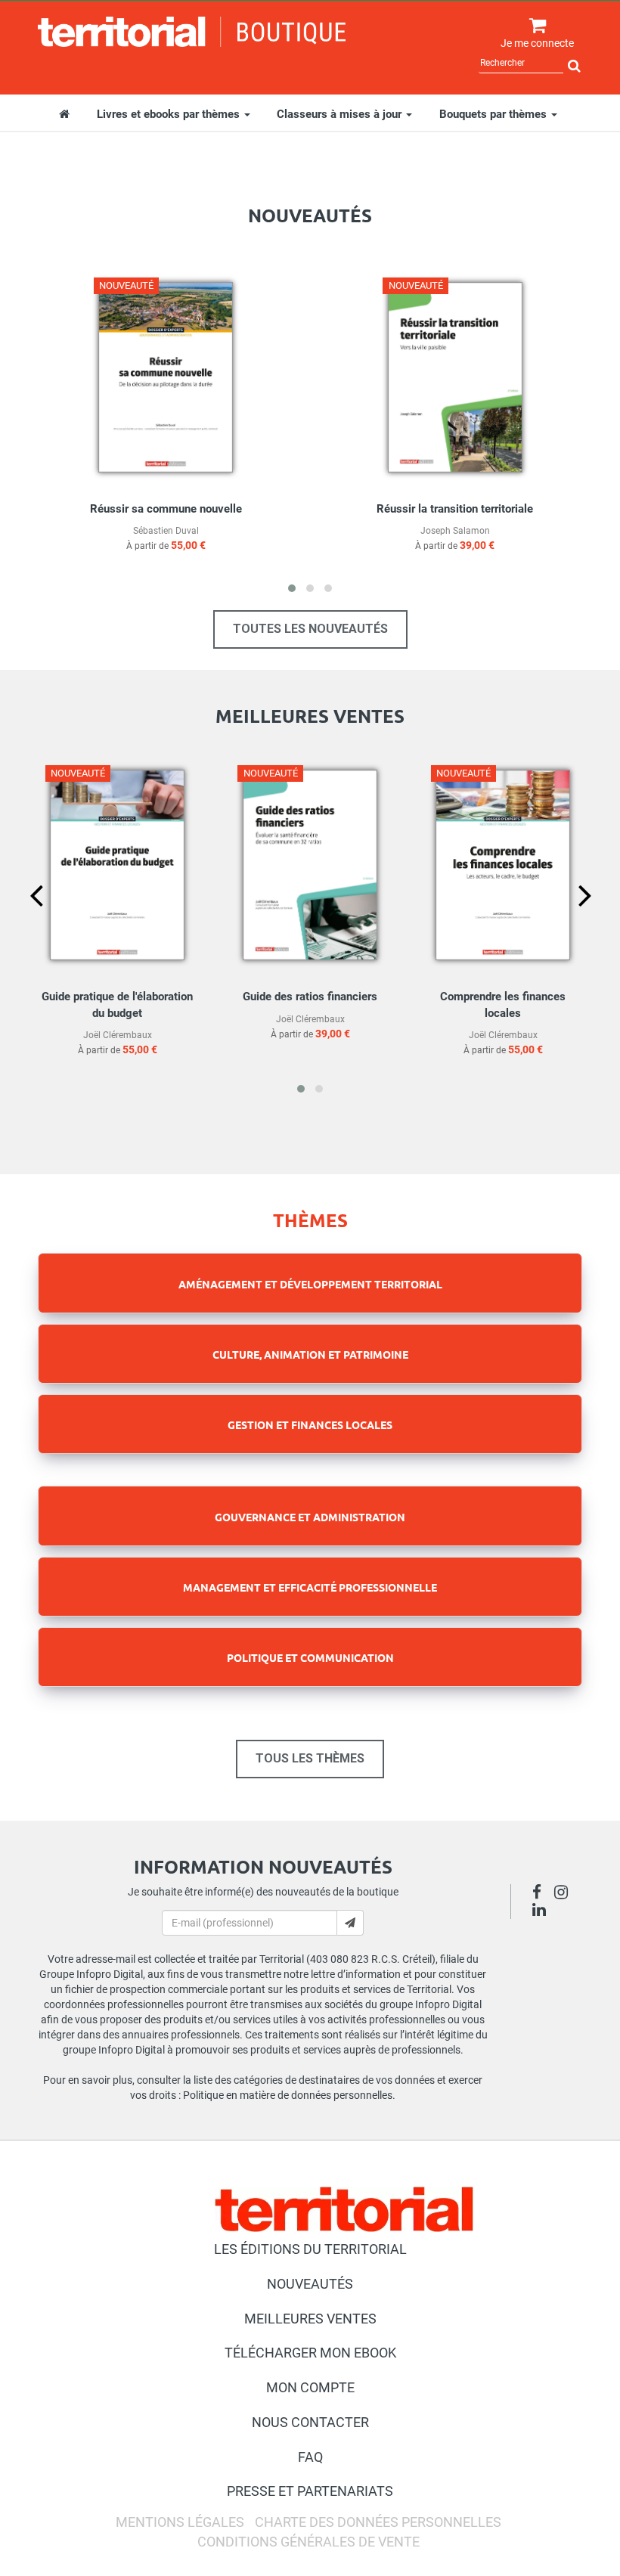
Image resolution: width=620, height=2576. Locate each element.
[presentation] (24, 921)
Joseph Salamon (455, 531)
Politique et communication (310, 1657)
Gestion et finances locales (310, 1424)
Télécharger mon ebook (310, 2353)
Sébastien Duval (166, 531)
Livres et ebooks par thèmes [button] (170, 114)
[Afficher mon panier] (534, 26)
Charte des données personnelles (378, 2522)
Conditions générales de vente (308, 2542)
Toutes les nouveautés (310, 629)
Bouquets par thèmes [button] (494, 114)
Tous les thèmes (310, 1758)
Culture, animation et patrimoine (310, 1354)
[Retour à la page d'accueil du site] (192, 32)
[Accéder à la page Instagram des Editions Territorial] (565, 1894)
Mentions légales (180, 2522)
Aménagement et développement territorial (310, 1284)
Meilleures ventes (310, 2319)
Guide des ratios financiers (310, 997)
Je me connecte (537, 43)
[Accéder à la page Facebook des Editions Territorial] (541, 1894)
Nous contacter (310, 2422)
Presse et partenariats (310, 2491)
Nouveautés (310, 2284)
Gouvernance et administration (310, 1517)
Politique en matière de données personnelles (288, 2095)
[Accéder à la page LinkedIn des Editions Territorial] (543, 1911)
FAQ (310, 2457)
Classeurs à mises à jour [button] (341, 114)
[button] (292, 588)
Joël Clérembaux (118, 1035)
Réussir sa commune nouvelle (166, 509)
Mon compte (310, 2387)
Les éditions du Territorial (310, 2249)
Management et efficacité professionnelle (310, 1587)
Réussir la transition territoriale (455, 509)
